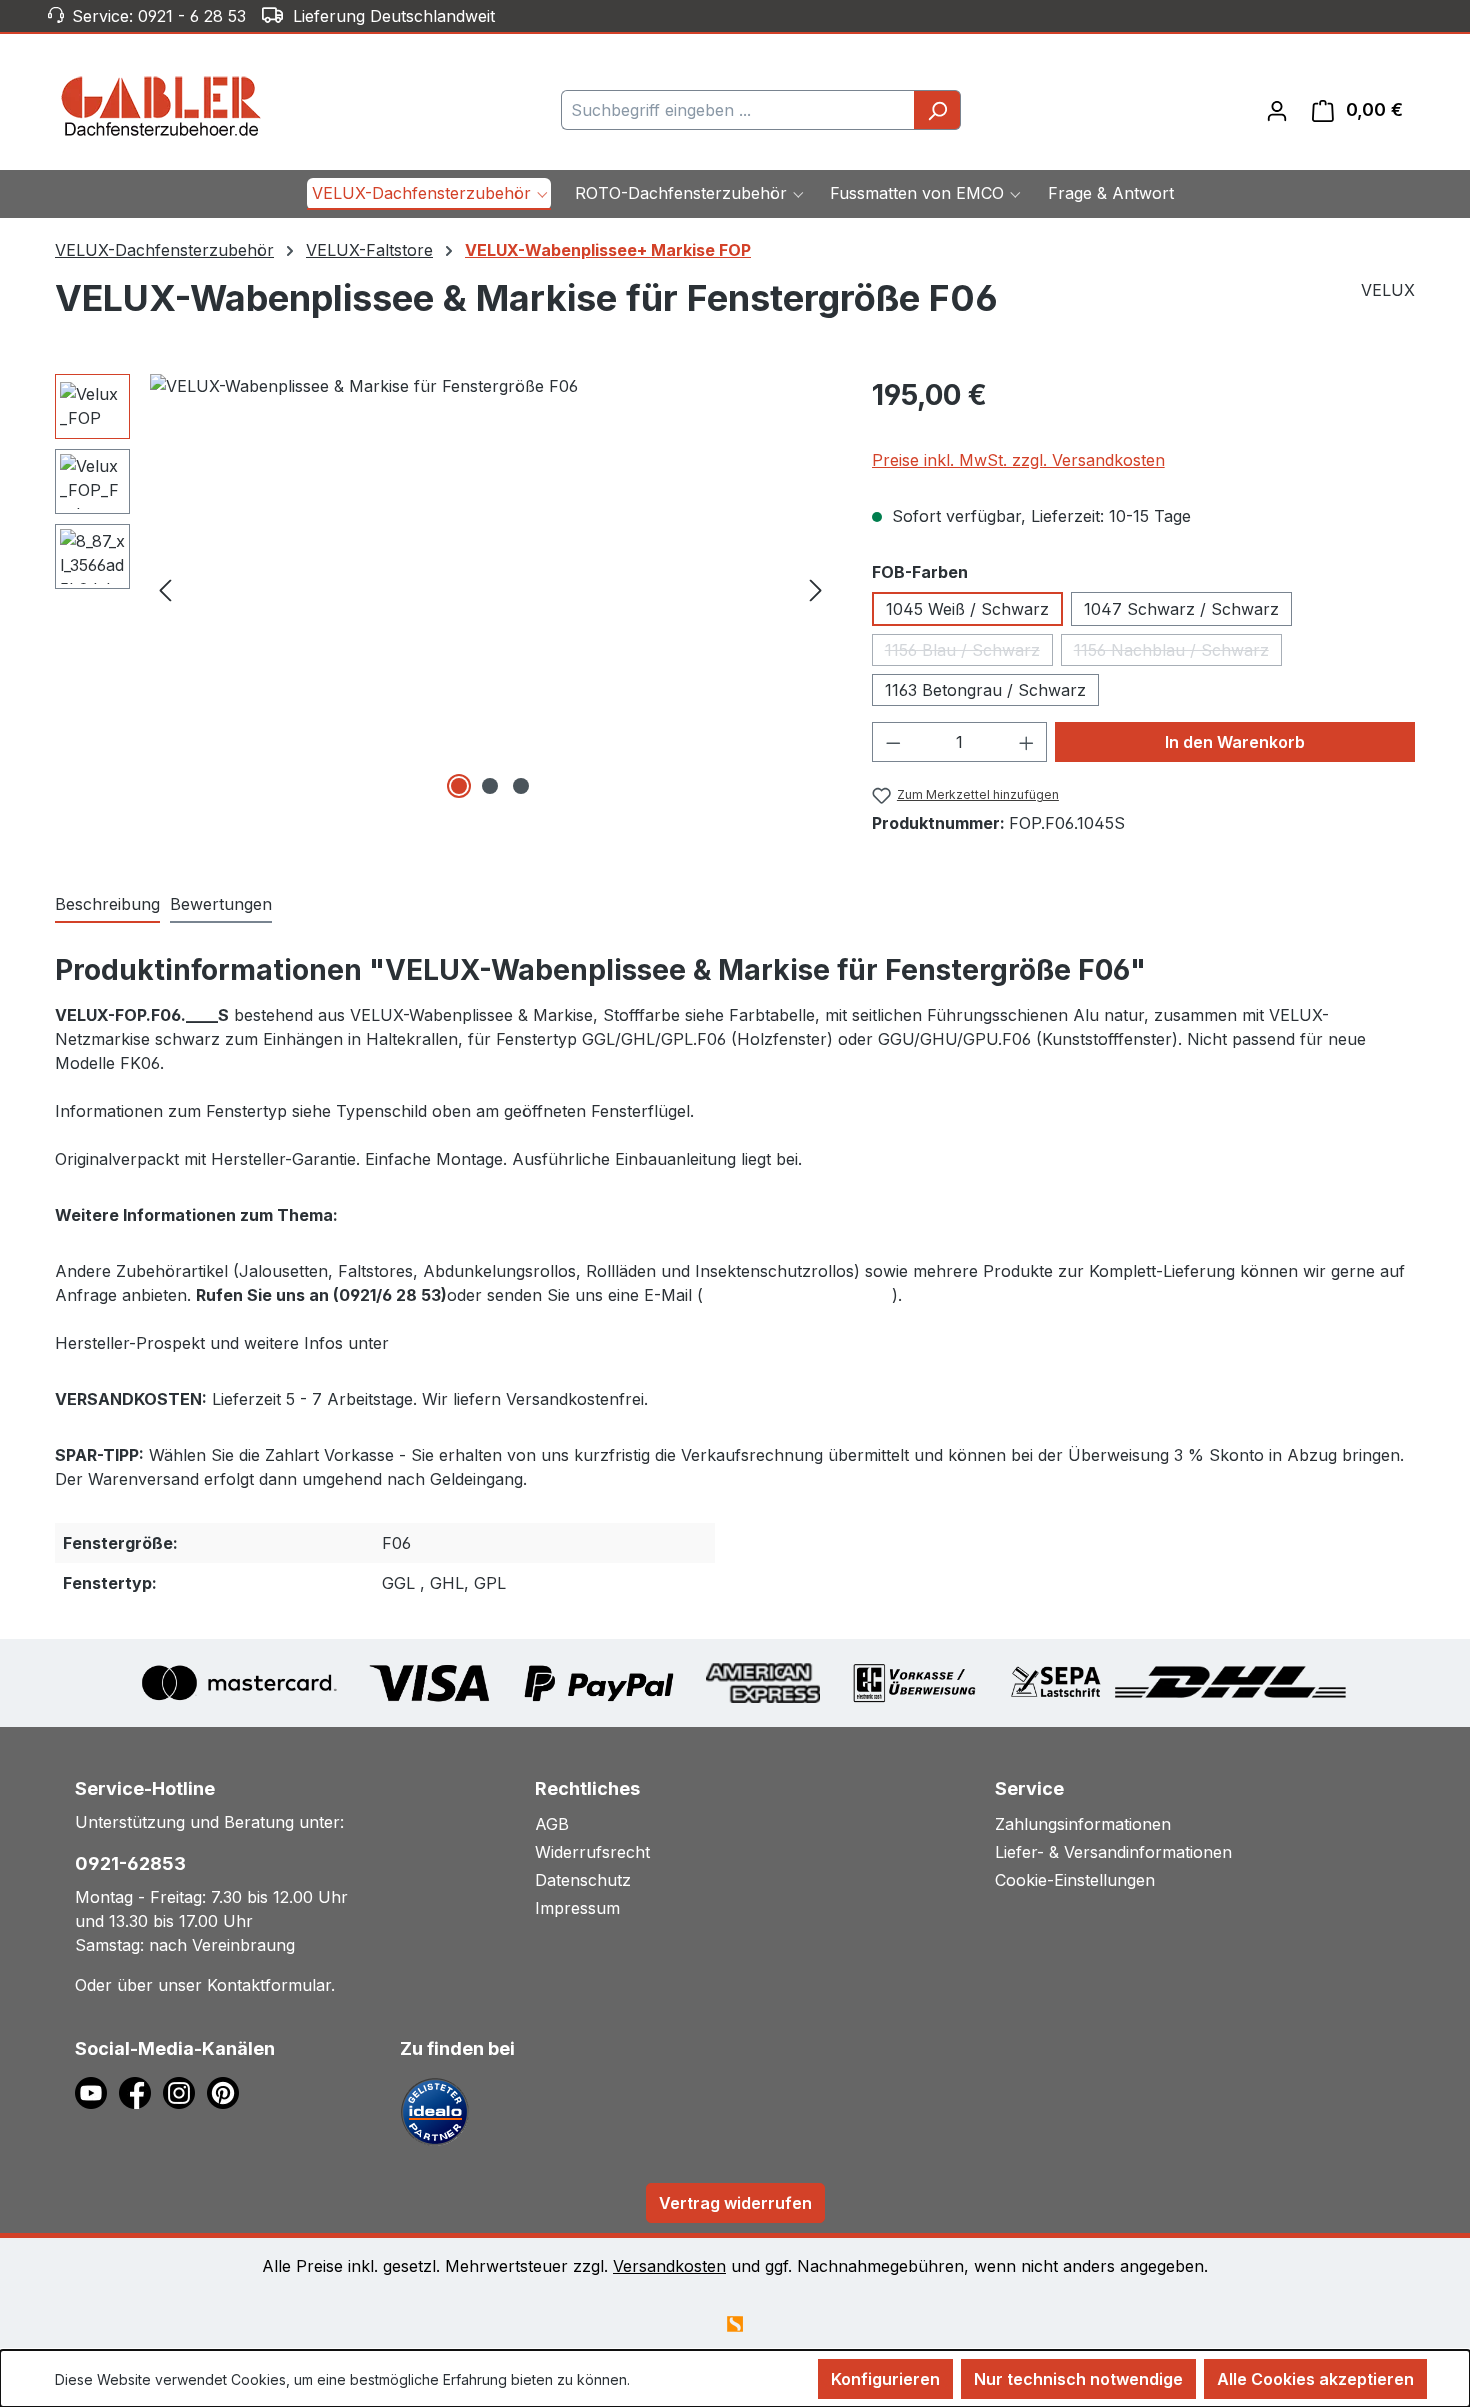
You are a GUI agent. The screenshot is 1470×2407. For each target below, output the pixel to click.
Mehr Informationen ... (704, 2379)
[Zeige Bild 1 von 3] (459, 786)
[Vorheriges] (165, 588)
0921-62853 (130, 1863)
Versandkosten (669, 2266)
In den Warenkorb (1235, 742)
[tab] (107, 905)
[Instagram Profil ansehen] (185, 2092)
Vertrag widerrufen (735, 2203)
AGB (552, 1824)
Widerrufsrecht (592, 1852)
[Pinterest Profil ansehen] (226, 2092)
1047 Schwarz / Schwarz (1181, 609)
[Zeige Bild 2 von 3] (490, 786)
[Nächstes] (816, 588)
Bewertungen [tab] (221, 904)
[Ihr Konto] (1277, 110)
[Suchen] (937, 110)
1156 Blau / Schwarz (969, 653)
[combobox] (738, 110)
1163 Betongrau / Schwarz (985, 690)
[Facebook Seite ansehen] (141, 2092)
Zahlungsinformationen (1083, 1824)
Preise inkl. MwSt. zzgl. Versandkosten (1018, 460)
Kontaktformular (269, 1985)
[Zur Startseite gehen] (161, 106)
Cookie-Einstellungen (1075, 1880)
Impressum (577, 1908)
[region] (443, 589)
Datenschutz (583, 1880)
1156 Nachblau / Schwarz (1178, 653)
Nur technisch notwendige (1078, 2379)
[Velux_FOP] (490, 589)
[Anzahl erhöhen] (1027, 742)
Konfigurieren (885, 2379)
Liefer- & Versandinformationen (1113, 1852)
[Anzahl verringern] (893, 742)
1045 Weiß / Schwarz (967, 609)
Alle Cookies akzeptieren (1315, 2379)
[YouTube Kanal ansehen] (97, 2092)
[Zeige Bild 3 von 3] (521, 786)
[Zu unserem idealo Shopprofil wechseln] (435, 2111)
